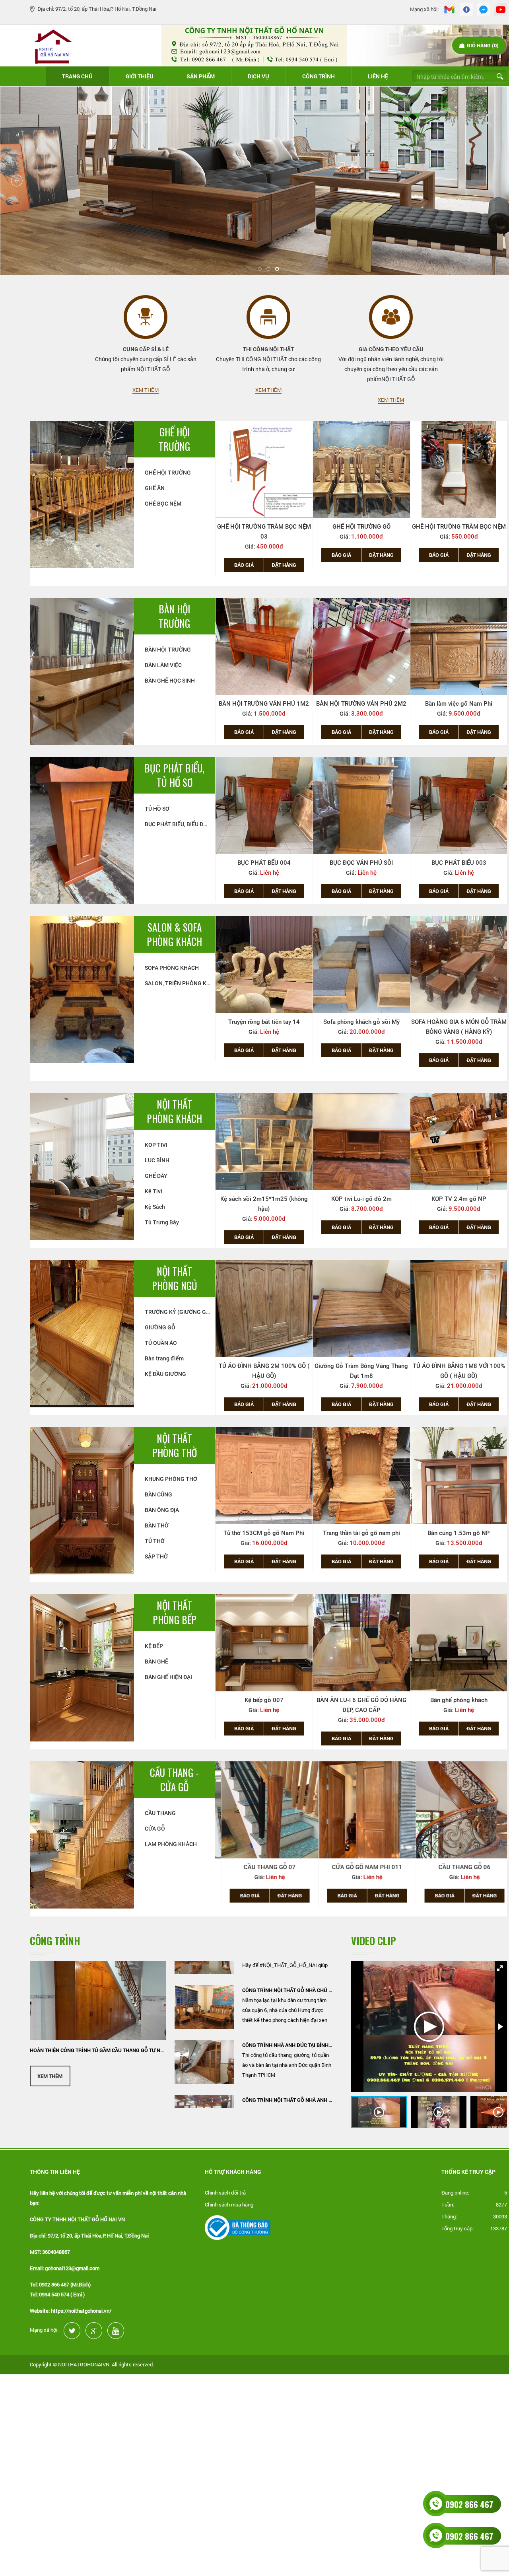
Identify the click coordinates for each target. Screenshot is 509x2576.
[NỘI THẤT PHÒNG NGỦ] (82, 1333)
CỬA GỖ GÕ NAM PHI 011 (264, 1867)
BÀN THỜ (157, 1525)
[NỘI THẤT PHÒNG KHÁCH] (82, 1166)
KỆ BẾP (154, 1646)
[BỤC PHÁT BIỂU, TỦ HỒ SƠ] (82, 830)
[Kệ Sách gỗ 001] (459, 1142)
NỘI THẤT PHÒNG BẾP (175, 1613)
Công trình (319, 76)
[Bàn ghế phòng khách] (361, 1643)
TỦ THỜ (155, 1541)
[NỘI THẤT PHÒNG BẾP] (82, 1667)
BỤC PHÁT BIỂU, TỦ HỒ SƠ (174, 775)
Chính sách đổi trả (225, 2193)
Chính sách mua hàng (229, 2204)
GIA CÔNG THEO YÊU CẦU (391, 349)
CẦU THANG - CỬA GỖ (174, 1780)
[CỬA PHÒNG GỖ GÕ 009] (459, 1810)
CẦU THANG (160, 1813)
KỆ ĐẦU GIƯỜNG (165, 1374)
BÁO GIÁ (244, 555)
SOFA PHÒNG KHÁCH (172, 968)
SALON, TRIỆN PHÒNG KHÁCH (180, 983)
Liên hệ (378, 76)
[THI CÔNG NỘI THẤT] (268, 317)
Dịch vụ (258, 76)
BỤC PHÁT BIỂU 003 (361, 863)
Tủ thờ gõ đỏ (459, 1533)
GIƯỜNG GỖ (160, 1327)
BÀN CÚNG (158, 1494)
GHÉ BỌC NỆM (163, 504)
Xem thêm (146, 390)
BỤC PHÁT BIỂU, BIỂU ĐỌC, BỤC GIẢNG (180, 824)
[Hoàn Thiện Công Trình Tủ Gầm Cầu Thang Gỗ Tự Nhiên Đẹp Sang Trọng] (98, 2000)
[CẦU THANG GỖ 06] (361, 1810)
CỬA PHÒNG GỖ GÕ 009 (459, 1867)
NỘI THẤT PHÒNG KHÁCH (174, 1111)
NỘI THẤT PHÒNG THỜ (175, 1446)
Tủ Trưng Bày (162, 1222)
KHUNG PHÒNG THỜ (171, 1479)
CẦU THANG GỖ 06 (361, 1867)
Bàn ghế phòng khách (361, 1700)
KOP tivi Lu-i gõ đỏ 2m (264, 1199)
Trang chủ (77, 76)
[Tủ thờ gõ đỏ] (459, 1476)
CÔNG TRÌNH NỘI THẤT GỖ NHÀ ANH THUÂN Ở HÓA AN (288, 2047)
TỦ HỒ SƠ (157, 809)
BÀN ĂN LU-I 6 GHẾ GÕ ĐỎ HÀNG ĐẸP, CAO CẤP (264, 1705)
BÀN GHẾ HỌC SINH (170, 681)
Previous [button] (209, 503)
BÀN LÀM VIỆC (163, 665)
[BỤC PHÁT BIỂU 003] (361, 805)
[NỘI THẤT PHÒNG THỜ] (82, 1500)
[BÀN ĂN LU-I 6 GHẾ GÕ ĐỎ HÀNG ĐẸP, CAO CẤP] (264, 1643)
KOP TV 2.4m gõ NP (361, 1199)
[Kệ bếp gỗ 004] (459, 1643)
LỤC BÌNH (157, 1160)
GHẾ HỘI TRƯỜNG (174, 439)
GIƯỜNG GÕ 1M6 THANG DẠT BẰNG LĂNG (459, 1371)
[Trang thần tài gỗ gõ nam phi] (264, 1476)
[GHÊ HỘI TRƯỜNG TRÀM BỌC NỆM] (361, 469)
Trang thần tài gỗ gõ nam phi (264, 1533)
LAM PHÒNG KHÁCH (171, 1844)
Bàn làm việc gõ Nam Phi (459, 704)
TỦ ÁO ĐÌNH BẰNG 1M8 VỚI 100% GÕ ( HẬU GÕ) (361, 1371)
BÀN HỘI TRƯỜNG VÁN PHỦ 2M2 (361, 704)
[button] (500, 1968)
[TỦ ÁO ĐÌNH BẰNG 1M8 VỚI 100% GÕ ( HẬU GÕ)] (361, 1309)
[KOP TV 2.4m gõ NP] (361, 1142)
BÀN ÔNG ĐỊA (162, 1510)
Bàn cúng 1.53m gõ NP (361, 1533)
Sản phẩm (201, 76)
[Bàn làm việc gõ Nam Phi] (459, 646)
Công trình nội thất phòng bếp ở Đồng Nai (288, 2102)
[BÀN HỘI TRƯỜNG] (82, 670)
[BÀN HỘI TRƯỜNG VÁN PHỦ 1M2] (264, 646)
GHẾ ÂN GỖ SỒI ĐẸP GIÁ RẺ (459, 527)
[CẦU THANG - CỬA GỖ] (82, 1834)
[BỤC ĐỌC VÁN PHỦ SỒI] (264, 805)
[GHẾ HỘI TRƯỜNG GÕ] (264, 469)
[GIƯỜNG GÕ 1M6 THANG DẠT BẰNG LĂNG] (459, 1309)
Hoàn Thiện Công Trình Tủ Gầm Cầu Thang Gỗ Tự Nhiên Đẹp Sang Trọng (98, 2050)
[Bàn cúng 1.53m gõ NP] (361, 1476)
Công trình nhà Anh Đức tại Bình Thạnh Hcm (288, 1992)
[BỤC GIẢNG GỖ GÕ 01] (459, 805)
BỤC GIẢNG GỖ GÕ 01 (459, 863)
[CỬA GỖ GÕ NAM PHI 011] (264, 1810)
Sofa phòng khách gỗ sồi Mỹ (264, 1022)
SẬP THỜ (156, 1556)
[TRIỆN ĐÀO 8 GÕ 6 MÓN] (459, 965)
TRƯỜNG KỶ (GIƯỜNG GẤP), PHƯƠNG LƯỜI (180, 1312)
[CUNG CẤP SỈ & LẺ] (146, 317)
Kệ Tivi (153, 1191)
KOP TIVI (156, 1145)
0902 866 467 (469, 2504)
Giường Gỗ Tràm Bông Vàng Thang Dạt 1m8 (264, 1371)
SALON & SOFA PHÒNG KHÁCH (174, 934)
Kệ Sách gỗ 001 (459, 1199)
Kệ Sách (155, 1207)
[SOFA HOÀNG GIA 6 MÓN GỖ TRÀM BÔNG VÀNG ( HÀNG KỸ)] (361, 965)
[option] (264, 493)
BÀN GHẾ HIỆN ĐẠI (168, 1677)
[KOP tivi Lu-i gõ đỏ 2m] (264, 1142)
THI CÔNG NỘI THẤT (268, 349)
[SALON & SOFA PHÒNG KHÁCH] (82, 989)
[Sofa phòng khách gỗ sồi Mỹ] (264, 965)
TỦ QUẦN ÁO (161, 1343)
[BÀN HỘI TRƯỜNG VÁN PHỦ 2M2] (361, 646)
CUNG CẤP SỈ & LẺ (146, 349)
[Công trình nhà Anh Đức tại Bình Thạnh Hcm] (204, 2010)
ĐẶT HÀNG (284, 555)
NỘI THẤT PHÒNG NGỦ (175, 1278)
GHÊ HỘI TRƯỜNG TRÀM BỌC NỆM (361, 527)
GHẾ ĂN (155, 488)
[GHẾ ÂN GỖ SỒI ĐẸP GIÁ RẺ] (459, 469)
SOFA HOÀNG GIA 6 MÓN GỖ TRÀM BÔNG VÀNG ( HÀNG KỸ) (361, 1027)
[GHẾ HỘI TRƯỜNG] (82, 493)
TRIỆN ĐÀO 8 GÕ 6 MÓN (459, 1022)
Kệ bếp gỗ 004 (459, 1700)
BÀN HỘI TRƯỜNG (174, 616)
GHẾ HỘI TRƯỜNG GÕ (264, 527)
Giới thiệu (140, 76)
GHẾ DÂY (156, 1176)
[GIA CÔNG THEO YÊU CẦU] (391, 317)
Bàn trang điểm (164, 1358)
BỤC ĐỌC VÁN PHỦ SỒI (264, 863)
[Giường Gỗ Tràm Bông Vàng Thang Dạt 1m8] (264, 1309)
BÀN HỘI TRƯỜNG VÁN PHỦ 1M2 (264, 704)
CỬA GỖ (155, 1829)
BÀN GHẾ (156, 1662)
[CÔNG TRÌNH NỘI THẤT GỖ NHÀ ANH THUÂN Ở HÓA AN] (204, 2064)
